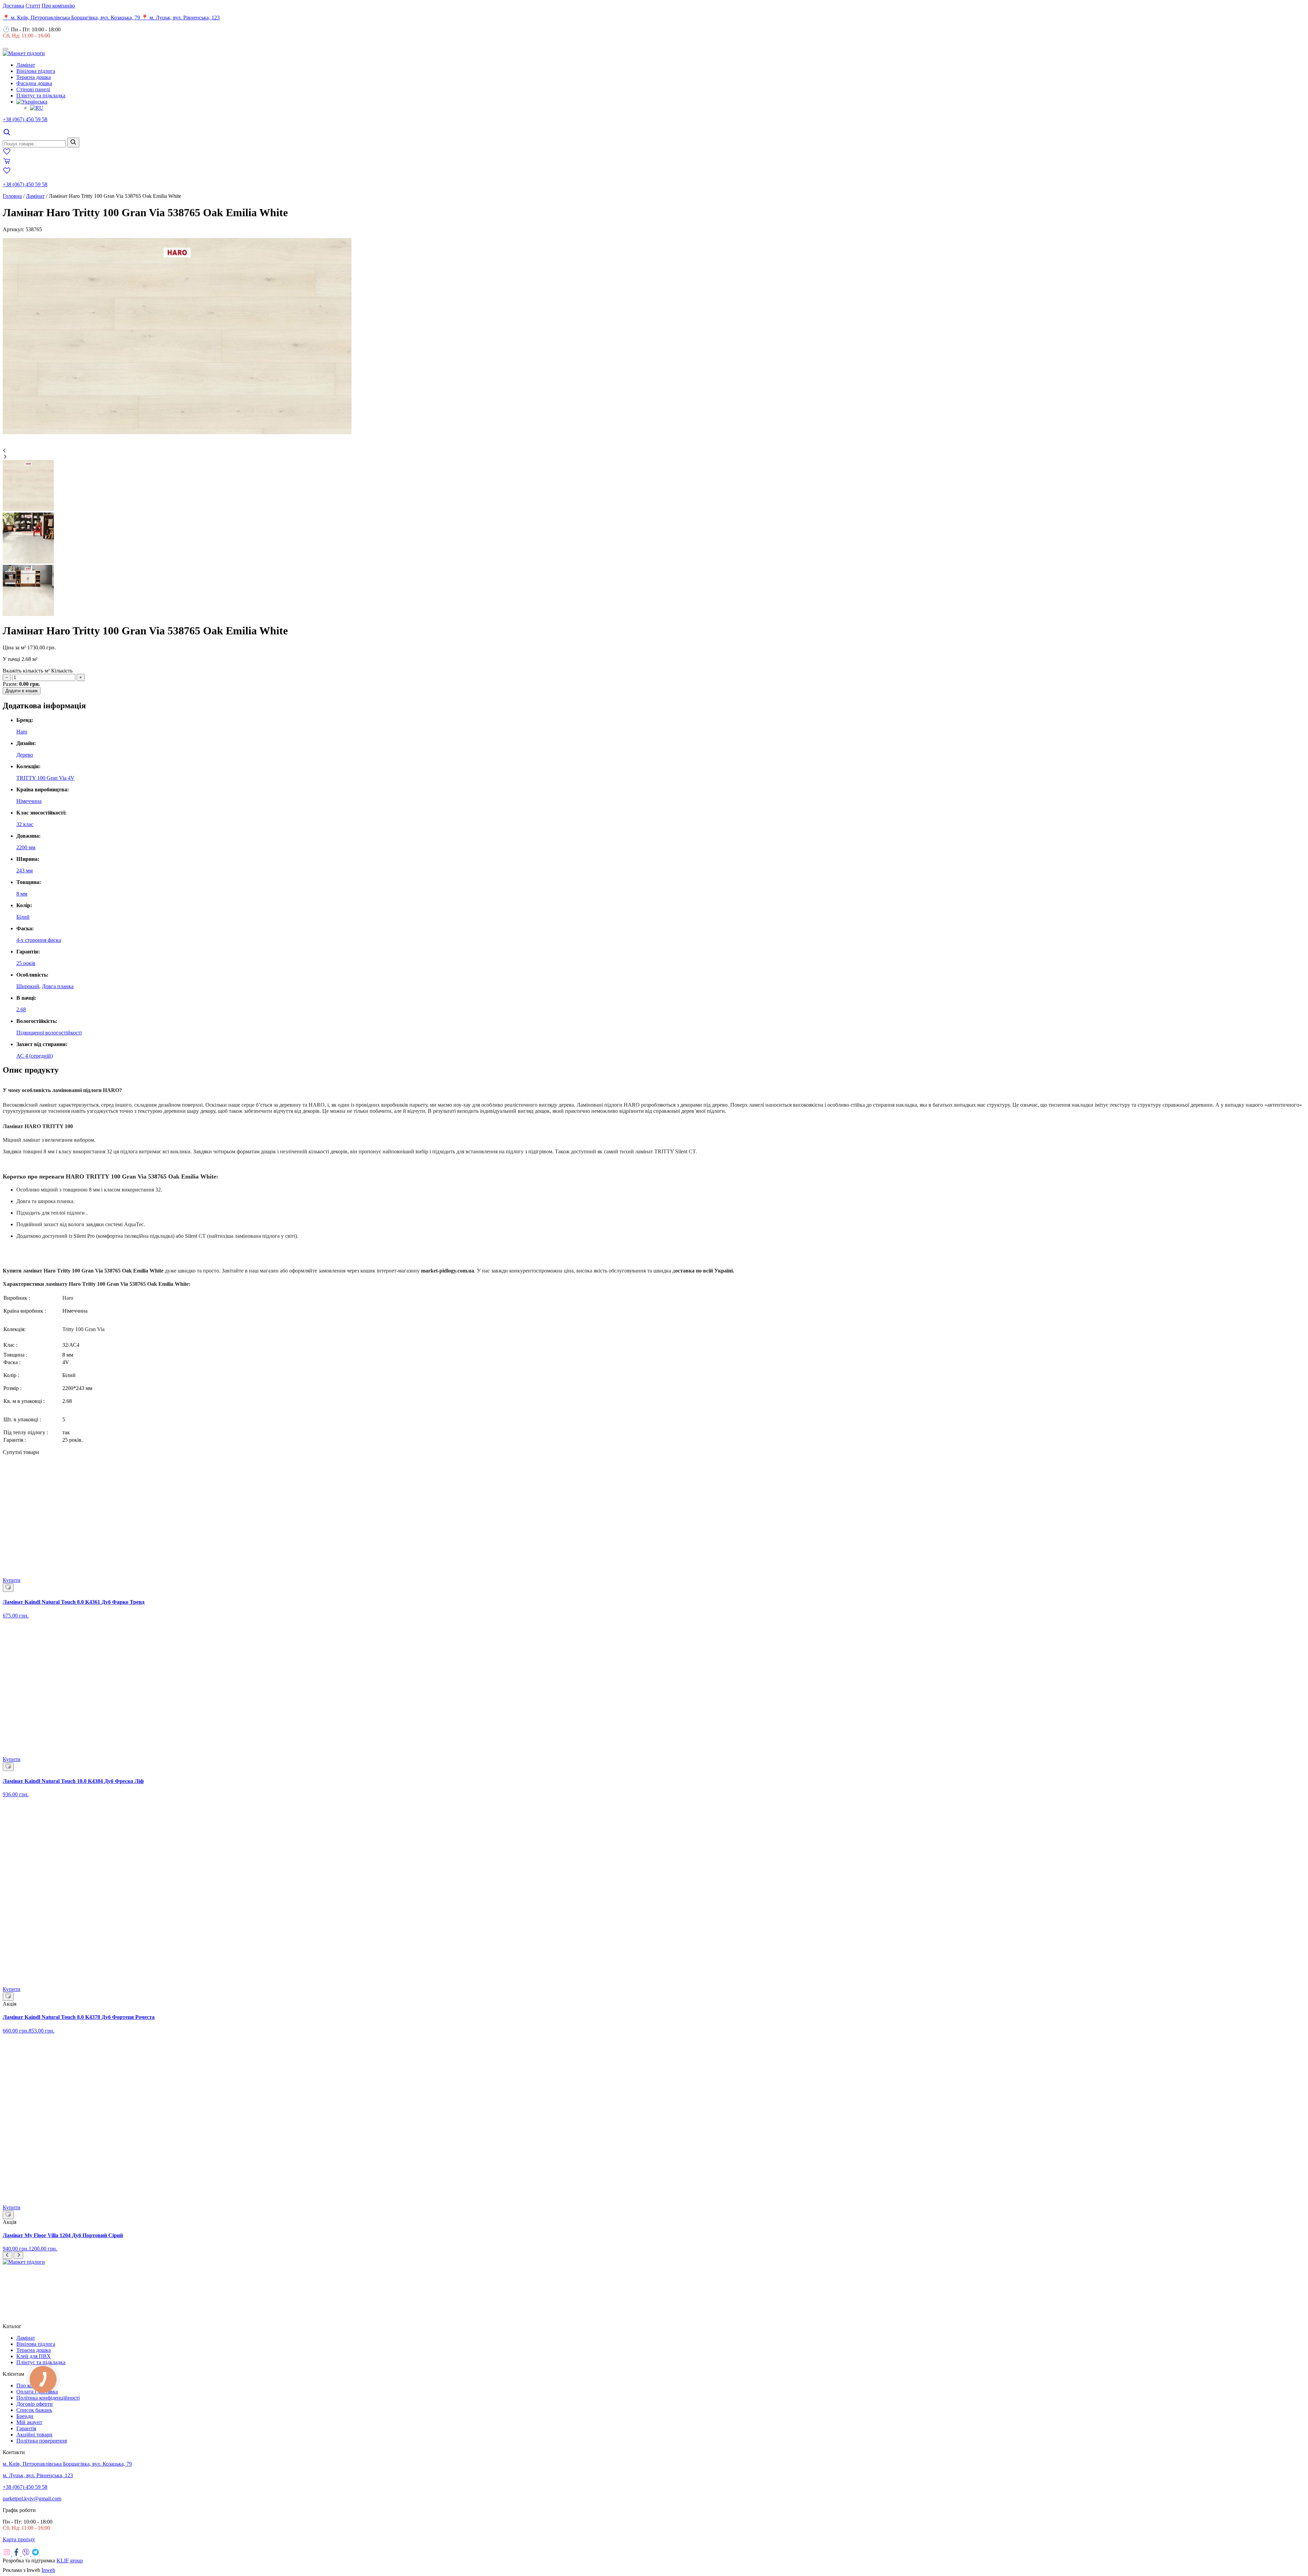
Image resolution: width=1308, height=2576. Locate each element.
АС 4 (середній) (35, 1056)
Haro (22, 732)
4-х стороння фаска (39, 940)
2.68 (21, 1009)
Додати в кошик (22, 691)
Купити (12, 1580)
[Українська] (32, 102)
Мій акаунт (29, 2422)
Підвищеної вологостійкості (49, 1033)
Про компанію (58, 6)
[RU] (37, 108)
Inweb (48, 2570)
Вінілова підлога (36, 71)
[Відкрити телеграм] (35, 2554)
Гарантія (26, 2428)
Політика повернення (42, 2441)
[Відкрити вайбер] (27, 2554)
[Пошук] (73, 143)
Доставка (13, 6)
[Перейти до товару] (654, 1519)
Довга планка (58, 986)
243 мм (25, 871)
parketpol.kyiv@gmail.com (32, 2499)
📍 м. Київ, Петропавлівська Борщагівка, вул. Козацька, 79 (72, 18)
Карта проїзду (19, 2539)
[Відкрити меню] (5, 49)
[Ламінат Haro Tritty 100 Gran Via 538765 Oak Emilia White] (177, 432)
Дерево (25, 755)
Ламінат (26, 65)
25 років (26, 963)
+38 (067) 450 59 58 (25, 119)
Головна (12, 196)
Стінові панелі (33, 89)
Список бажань (34, 2410)
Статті (33, 6)
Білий (23, 917)
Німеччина (29, 801)
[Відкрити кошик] (7, 163)
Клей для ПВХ (34, 2356)
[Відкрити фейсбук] (17, 2554)
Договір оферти (35, 2404)
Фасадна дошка (34, 83)
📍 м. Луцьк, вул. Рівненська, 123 (181, 18)
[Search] (7, 134)
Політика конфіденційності (48, 2398)
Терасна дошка (34, 77)
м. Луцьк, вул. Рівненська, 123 (38, 2475)
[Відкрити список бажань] (7, 154)
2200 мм (26, 847)
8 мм (22, 894)
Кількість (62, 671)
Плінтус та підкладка (41, 96)
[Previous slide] (7, 2255)
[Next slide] (18, 2255)
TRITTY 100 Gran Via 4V (45, 778)
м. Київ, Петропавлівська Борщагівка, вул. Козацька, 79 (67, 2464)
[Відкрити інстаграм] (7, 2554)
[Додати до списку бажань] (8, 1588)
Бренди (25, 2416)
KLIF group (70, 2561)
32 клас (25, 824)
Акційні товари (34, 2435)
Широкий (28, 986)
